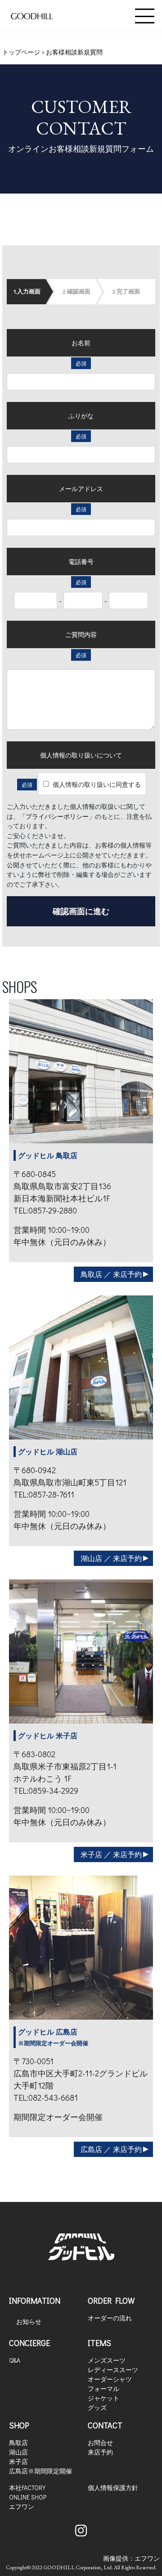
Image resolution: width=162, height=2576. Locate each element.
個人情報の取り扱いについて (81, 755)
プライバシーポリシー (57, 816)
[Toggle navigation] (145, 16)
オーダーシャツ (110, 2379)
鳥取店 (18, 2443)
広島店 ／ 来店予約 (111, 2149)
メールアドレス (81, 489)
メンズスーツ (107, 2360)
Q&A (15, 2360)
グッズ (97, 2407)
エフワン (22, 2506)
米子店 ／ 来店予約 (111, 1854)
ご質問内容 (81, 634)
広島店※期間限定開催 (40, 2471)
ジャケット (103, 2398)
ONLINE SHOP (28, 2497)
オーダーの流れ (110, 2318)
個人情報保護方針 (113, 2488)
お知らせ (29, 2321)
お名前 (81, 343)
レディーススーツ (113, 2370)
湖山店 (18, 2452)
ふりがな (81, 416)
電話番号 (81, 562)
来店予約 (100, 2452)
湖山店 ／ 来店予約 (111, 1558)
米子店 (18, 2461)
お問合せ (100, 2443)
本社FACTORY (27, 2488)
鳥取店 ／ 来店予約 (111, 1274)
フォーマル (103, 2389)
